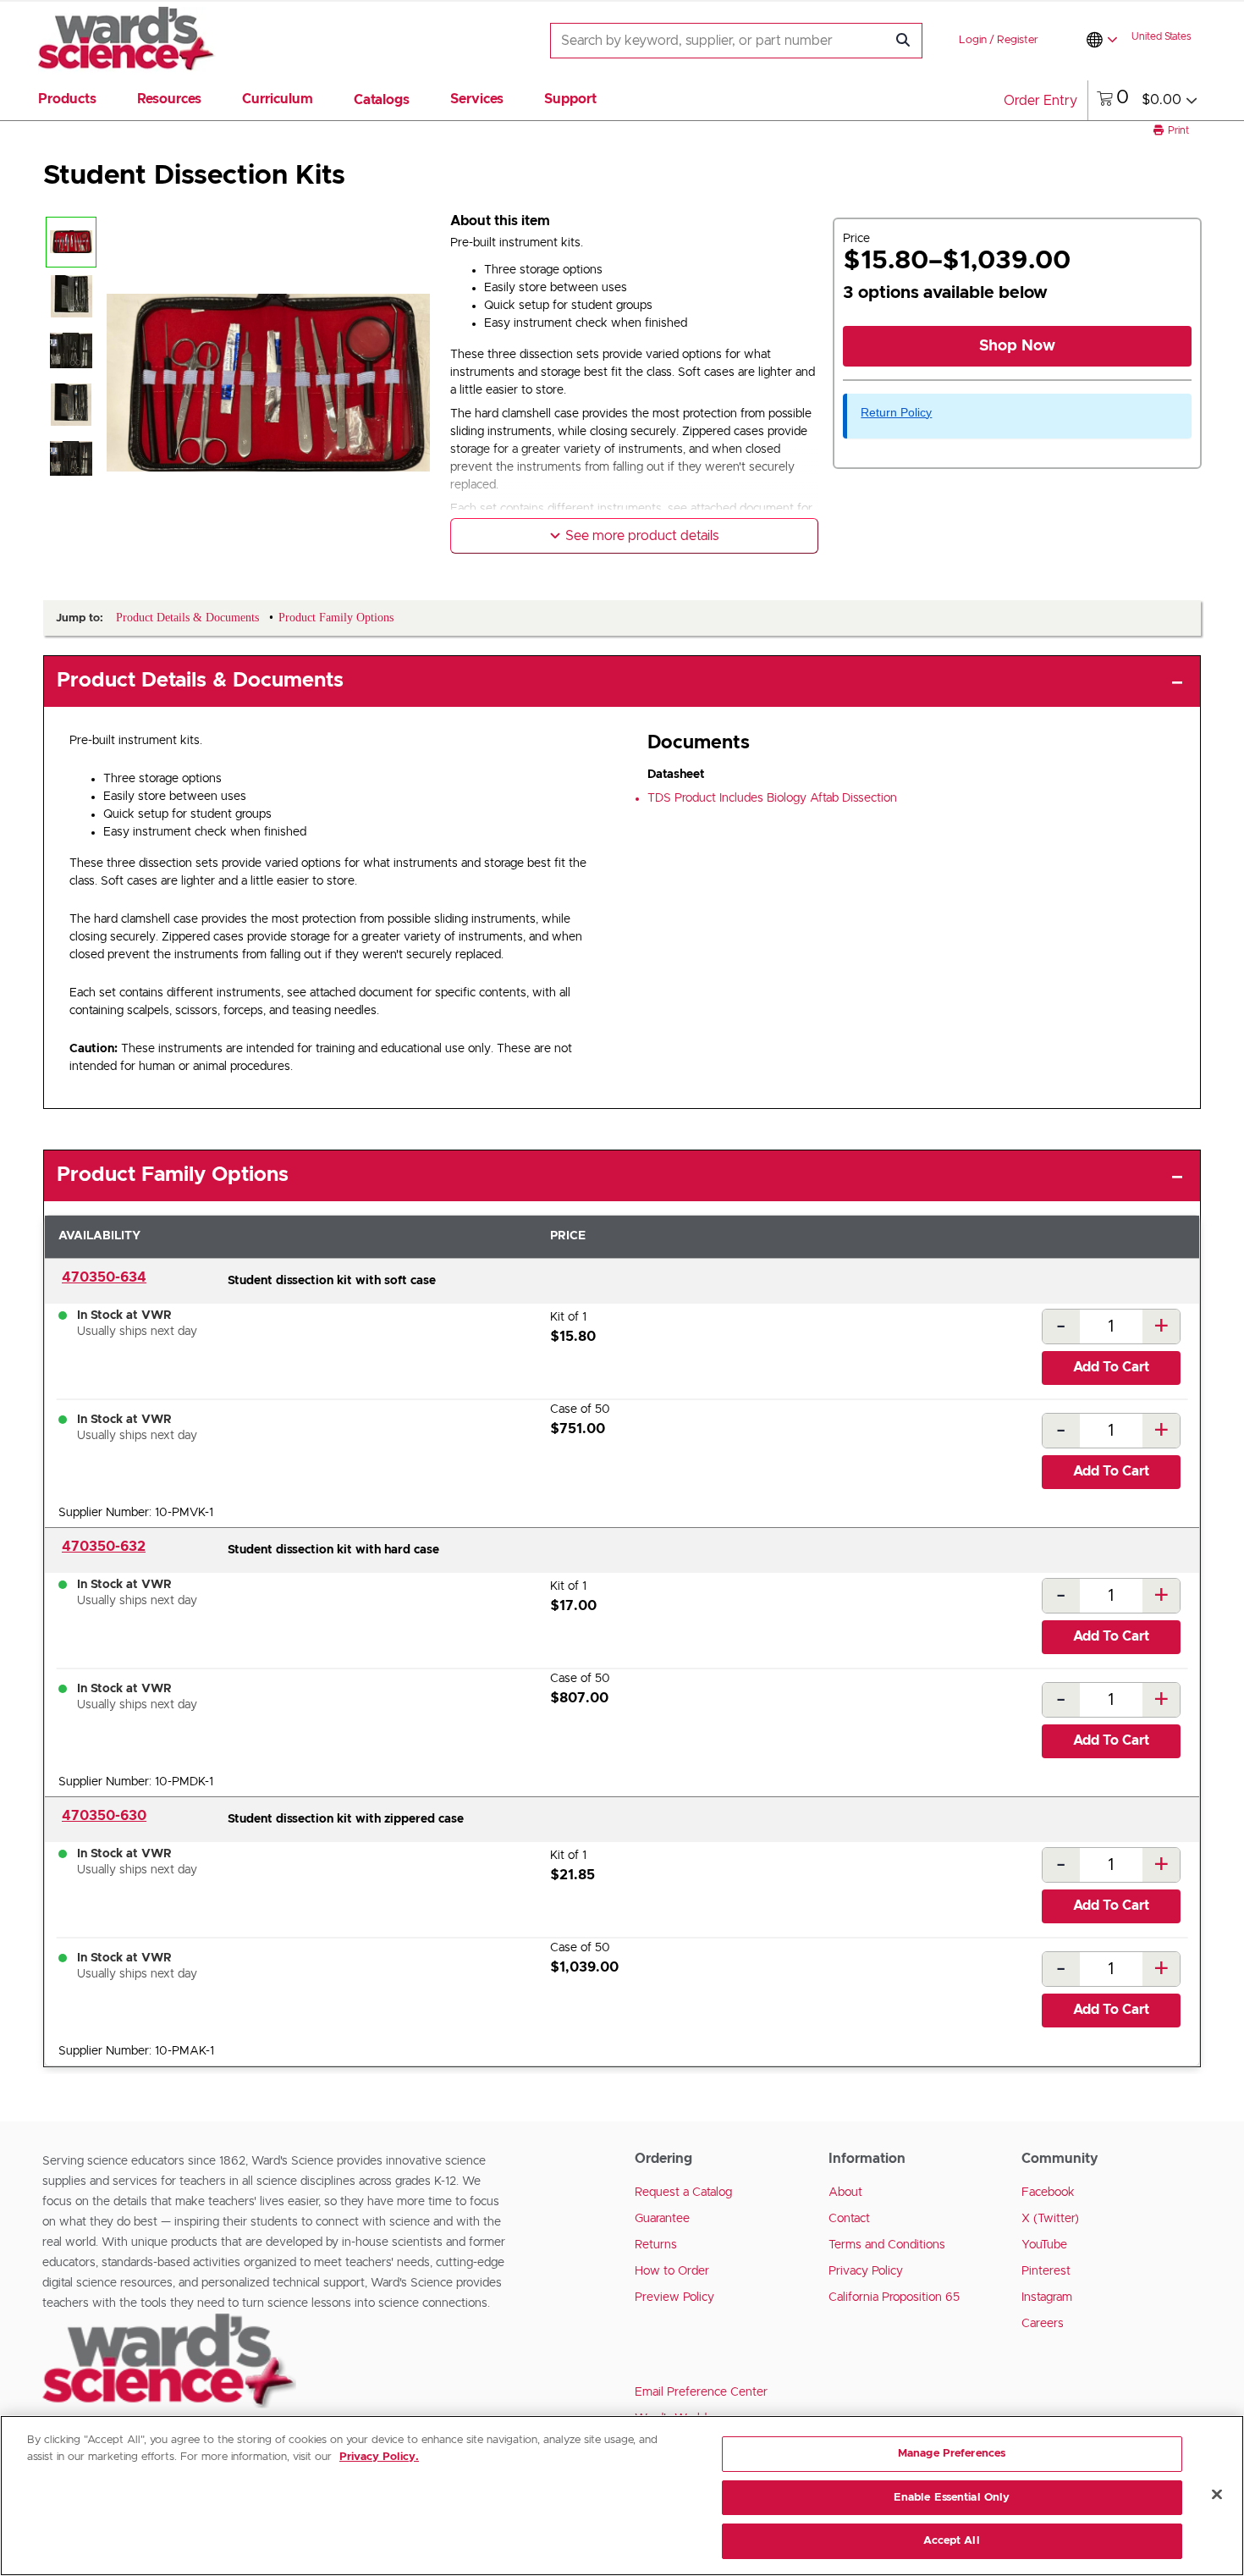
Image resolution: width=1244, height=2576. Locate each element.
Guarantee (662, 2219)
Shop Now (1017, 346)
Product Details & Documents (200, 681)
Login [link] (973, 40)
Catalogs (382, 100)
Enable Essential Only (952, 2498)
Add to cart (1111, 1367)
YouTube (1044, 2245)
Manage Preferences (952, 2454)
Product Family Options (173, 1175)
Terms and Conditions (887, 2245)
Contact (849, 2219)
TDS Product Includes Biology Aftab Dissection (772, 798)
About (845, 2193)
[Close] (1217, 2495)
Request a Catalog (683, 2193)
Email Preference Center (701, 2392)
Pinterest (1046, 2271)
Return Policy (896, 412)
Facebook (1048, 2193)
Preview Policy (674, 2297)
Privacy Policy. (379, 2457)
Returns (656, 2245)
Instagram (1047, 2297)
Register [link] (1018, 40)
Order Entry (1040, 101)
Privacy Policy (866, 2271)
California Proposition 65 (894, 2297)
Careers (1043, 2324)
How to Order (672, 2271)
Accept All (951, 2541)
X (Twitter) (1050, 2219)
